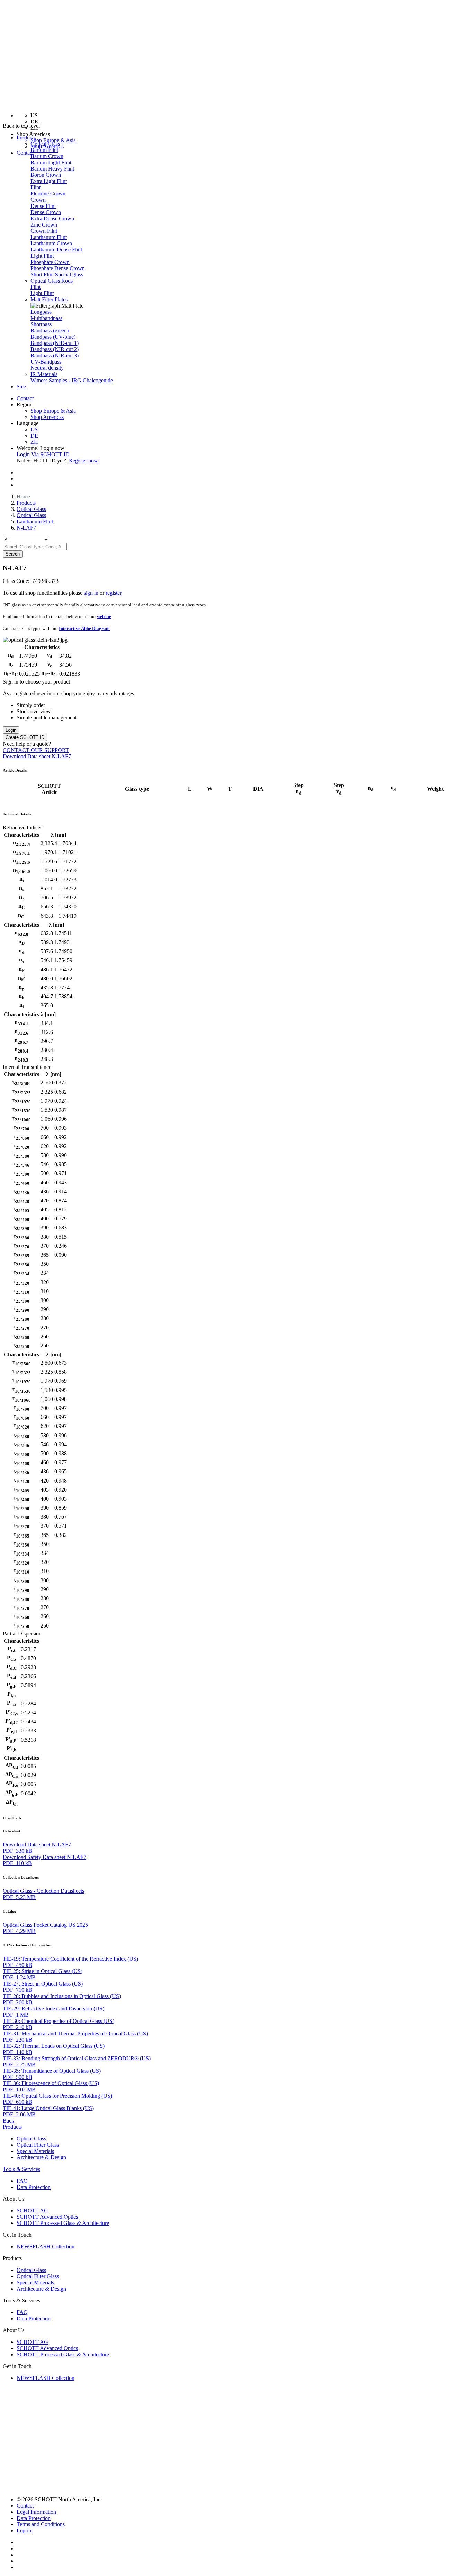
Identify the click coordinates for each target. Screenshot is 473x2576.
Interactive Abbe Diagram (84, 628)
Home (23, 497)
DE (34, 436)
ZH (34, 442)
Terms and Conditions (41, 2524)
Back (8, 2121)
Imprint (25, 2531)
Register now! (84, 461)
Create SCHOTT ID (25, 737)
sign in (91, 593)
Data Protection (34, 2187)
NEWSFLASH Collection (46, 2247)
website (104, 617)
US (34, 429)
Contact (25, 153)
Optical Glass (45, 144)
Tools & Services (21, 2169)
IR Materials (44, 374)
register (114, 593)
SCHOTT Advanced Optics (47, 2217)
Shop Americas (47, 417)
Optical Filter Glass (38, 2145)
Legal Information (36, 2512)
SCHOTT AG (32, 2211)
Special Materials (35, 2151)
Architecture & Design (41, 2157)
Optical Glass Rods (52, 281)
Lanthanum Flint (35, 521)
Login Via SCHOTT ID (43, 454)
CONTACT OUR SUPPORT (36, 750)
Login (11, 730)
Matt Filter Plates (49, 299)
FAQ (22, 2181)
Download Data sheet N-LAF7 (37, 756)
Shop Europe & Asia (53, 140)
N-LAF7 (26, 528)
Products (26, 503)
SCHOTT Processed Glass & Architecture (63, 2223)
